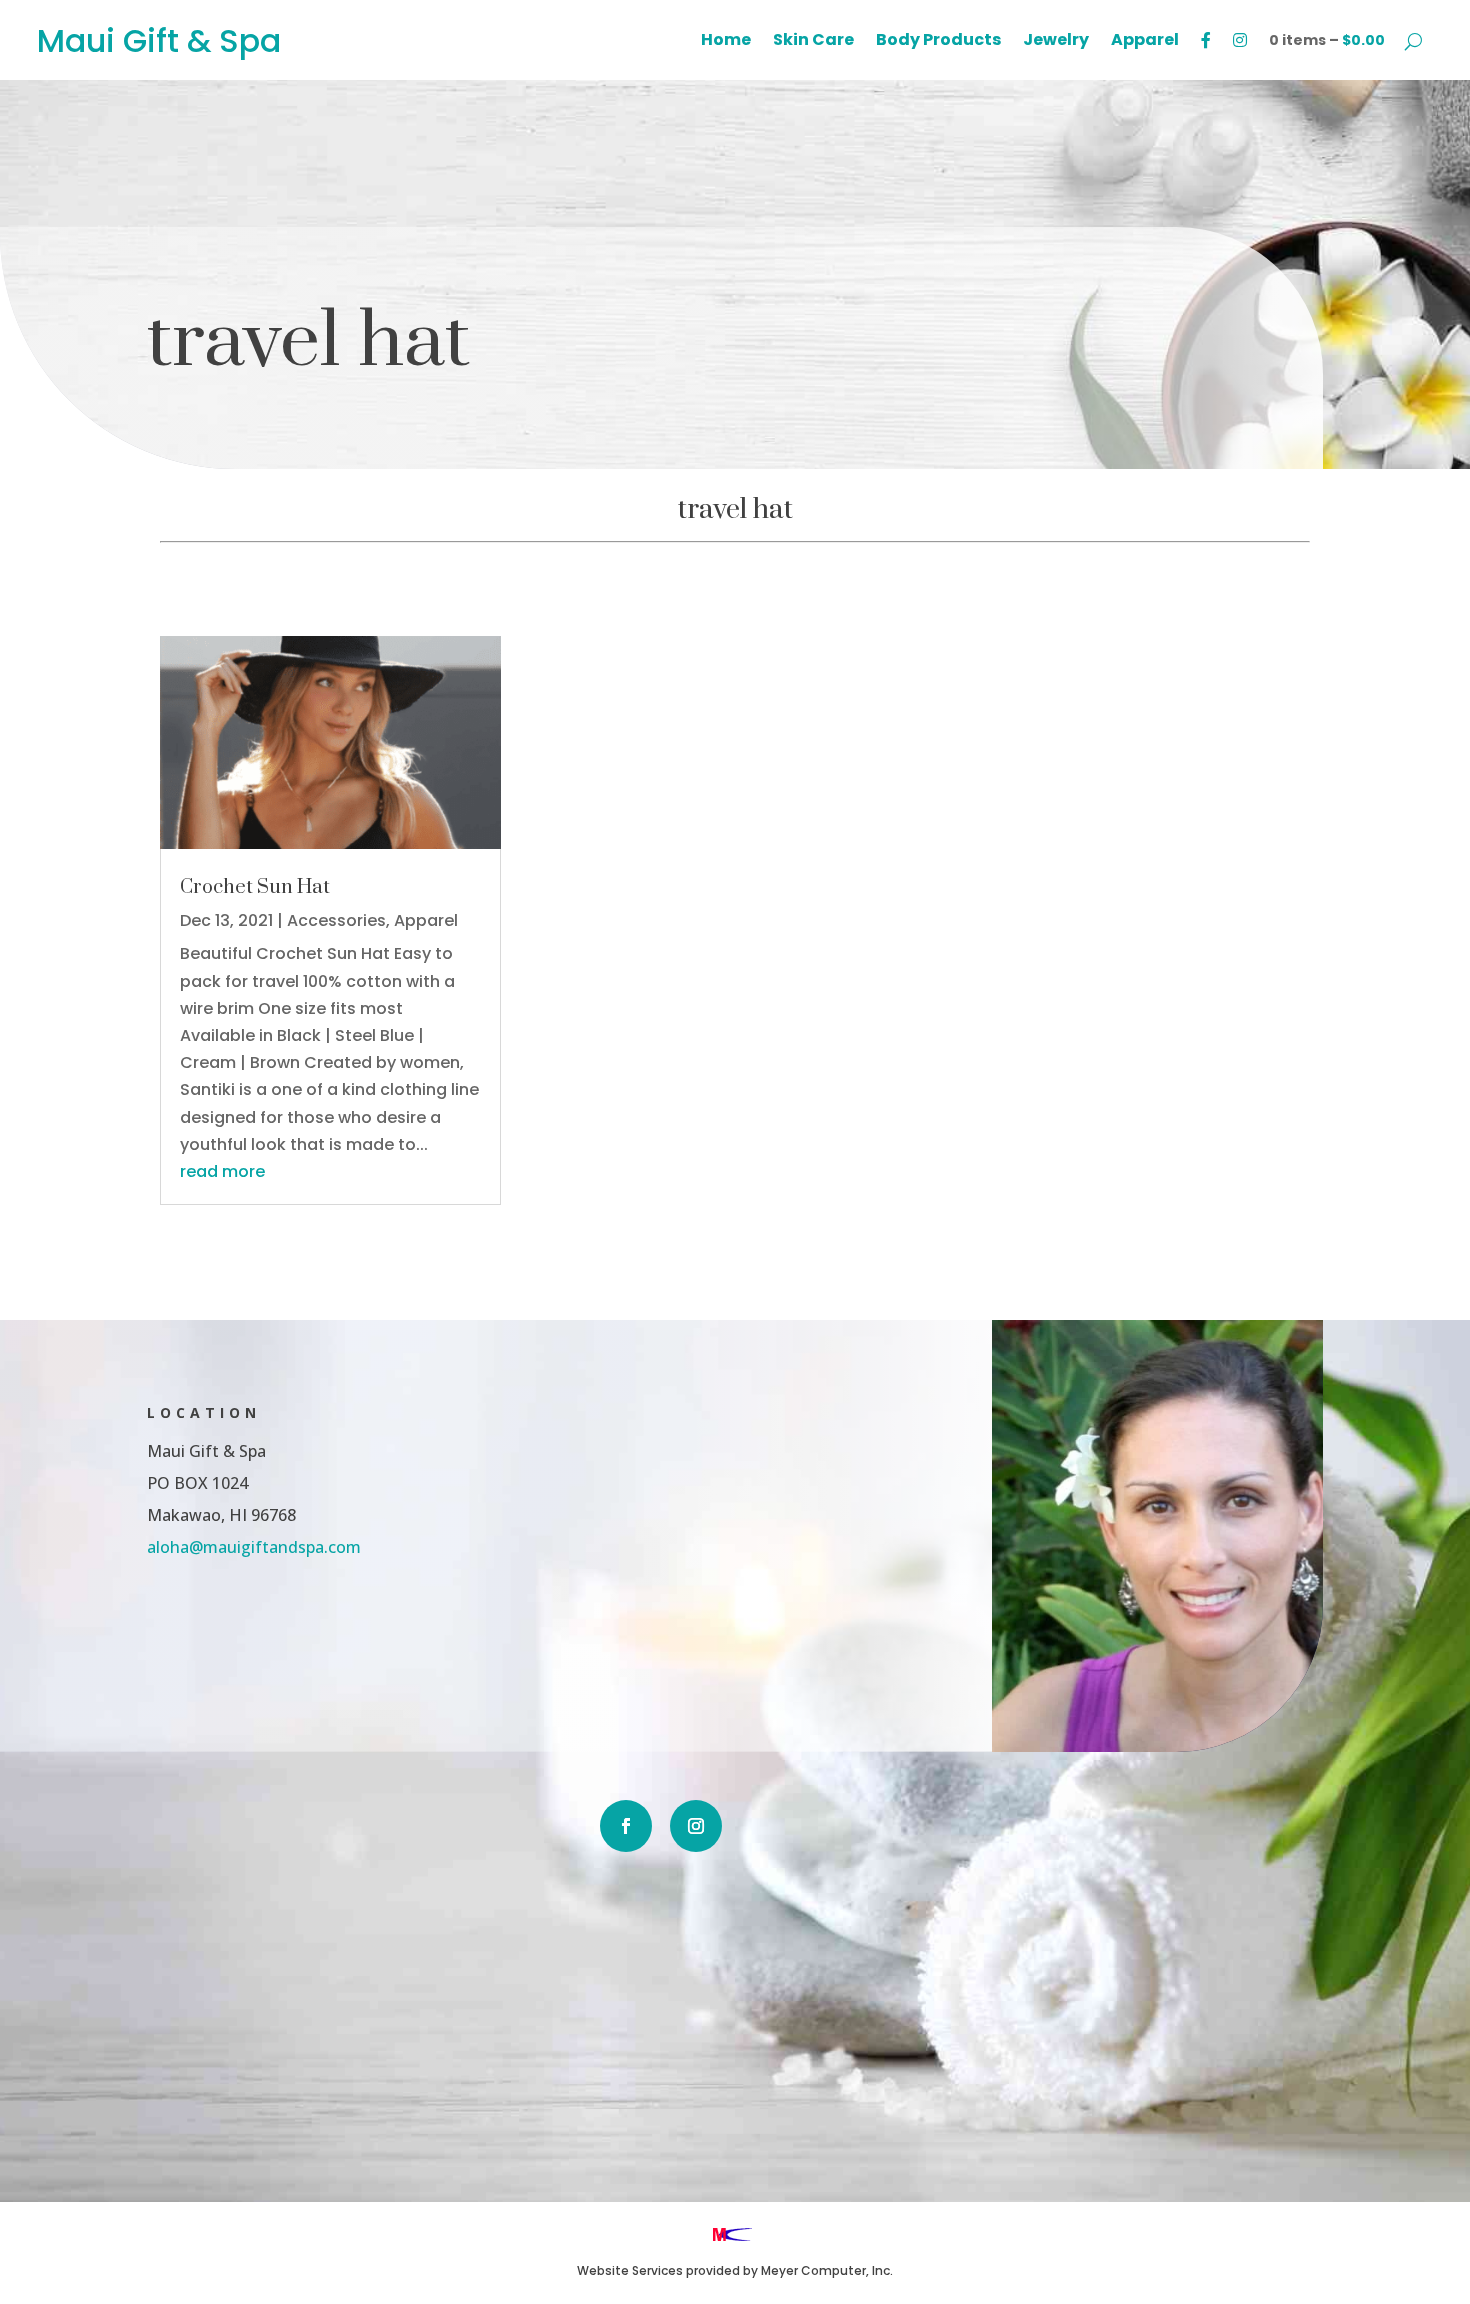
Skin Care (813, 42)
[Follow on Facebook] (626, 1826)
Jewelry (1056, 42)
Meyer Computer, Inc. (827, 2270)
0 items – (1327, 40)
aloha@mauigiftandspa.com (254, 1547)
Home (726, 42)
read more (222, 1171)
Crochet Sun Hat (255, 887)
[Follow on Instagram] (696, 1826)
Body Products (938, 42)
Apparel (1145, 42)
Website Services (630, 2270)
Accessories (336, 920)
